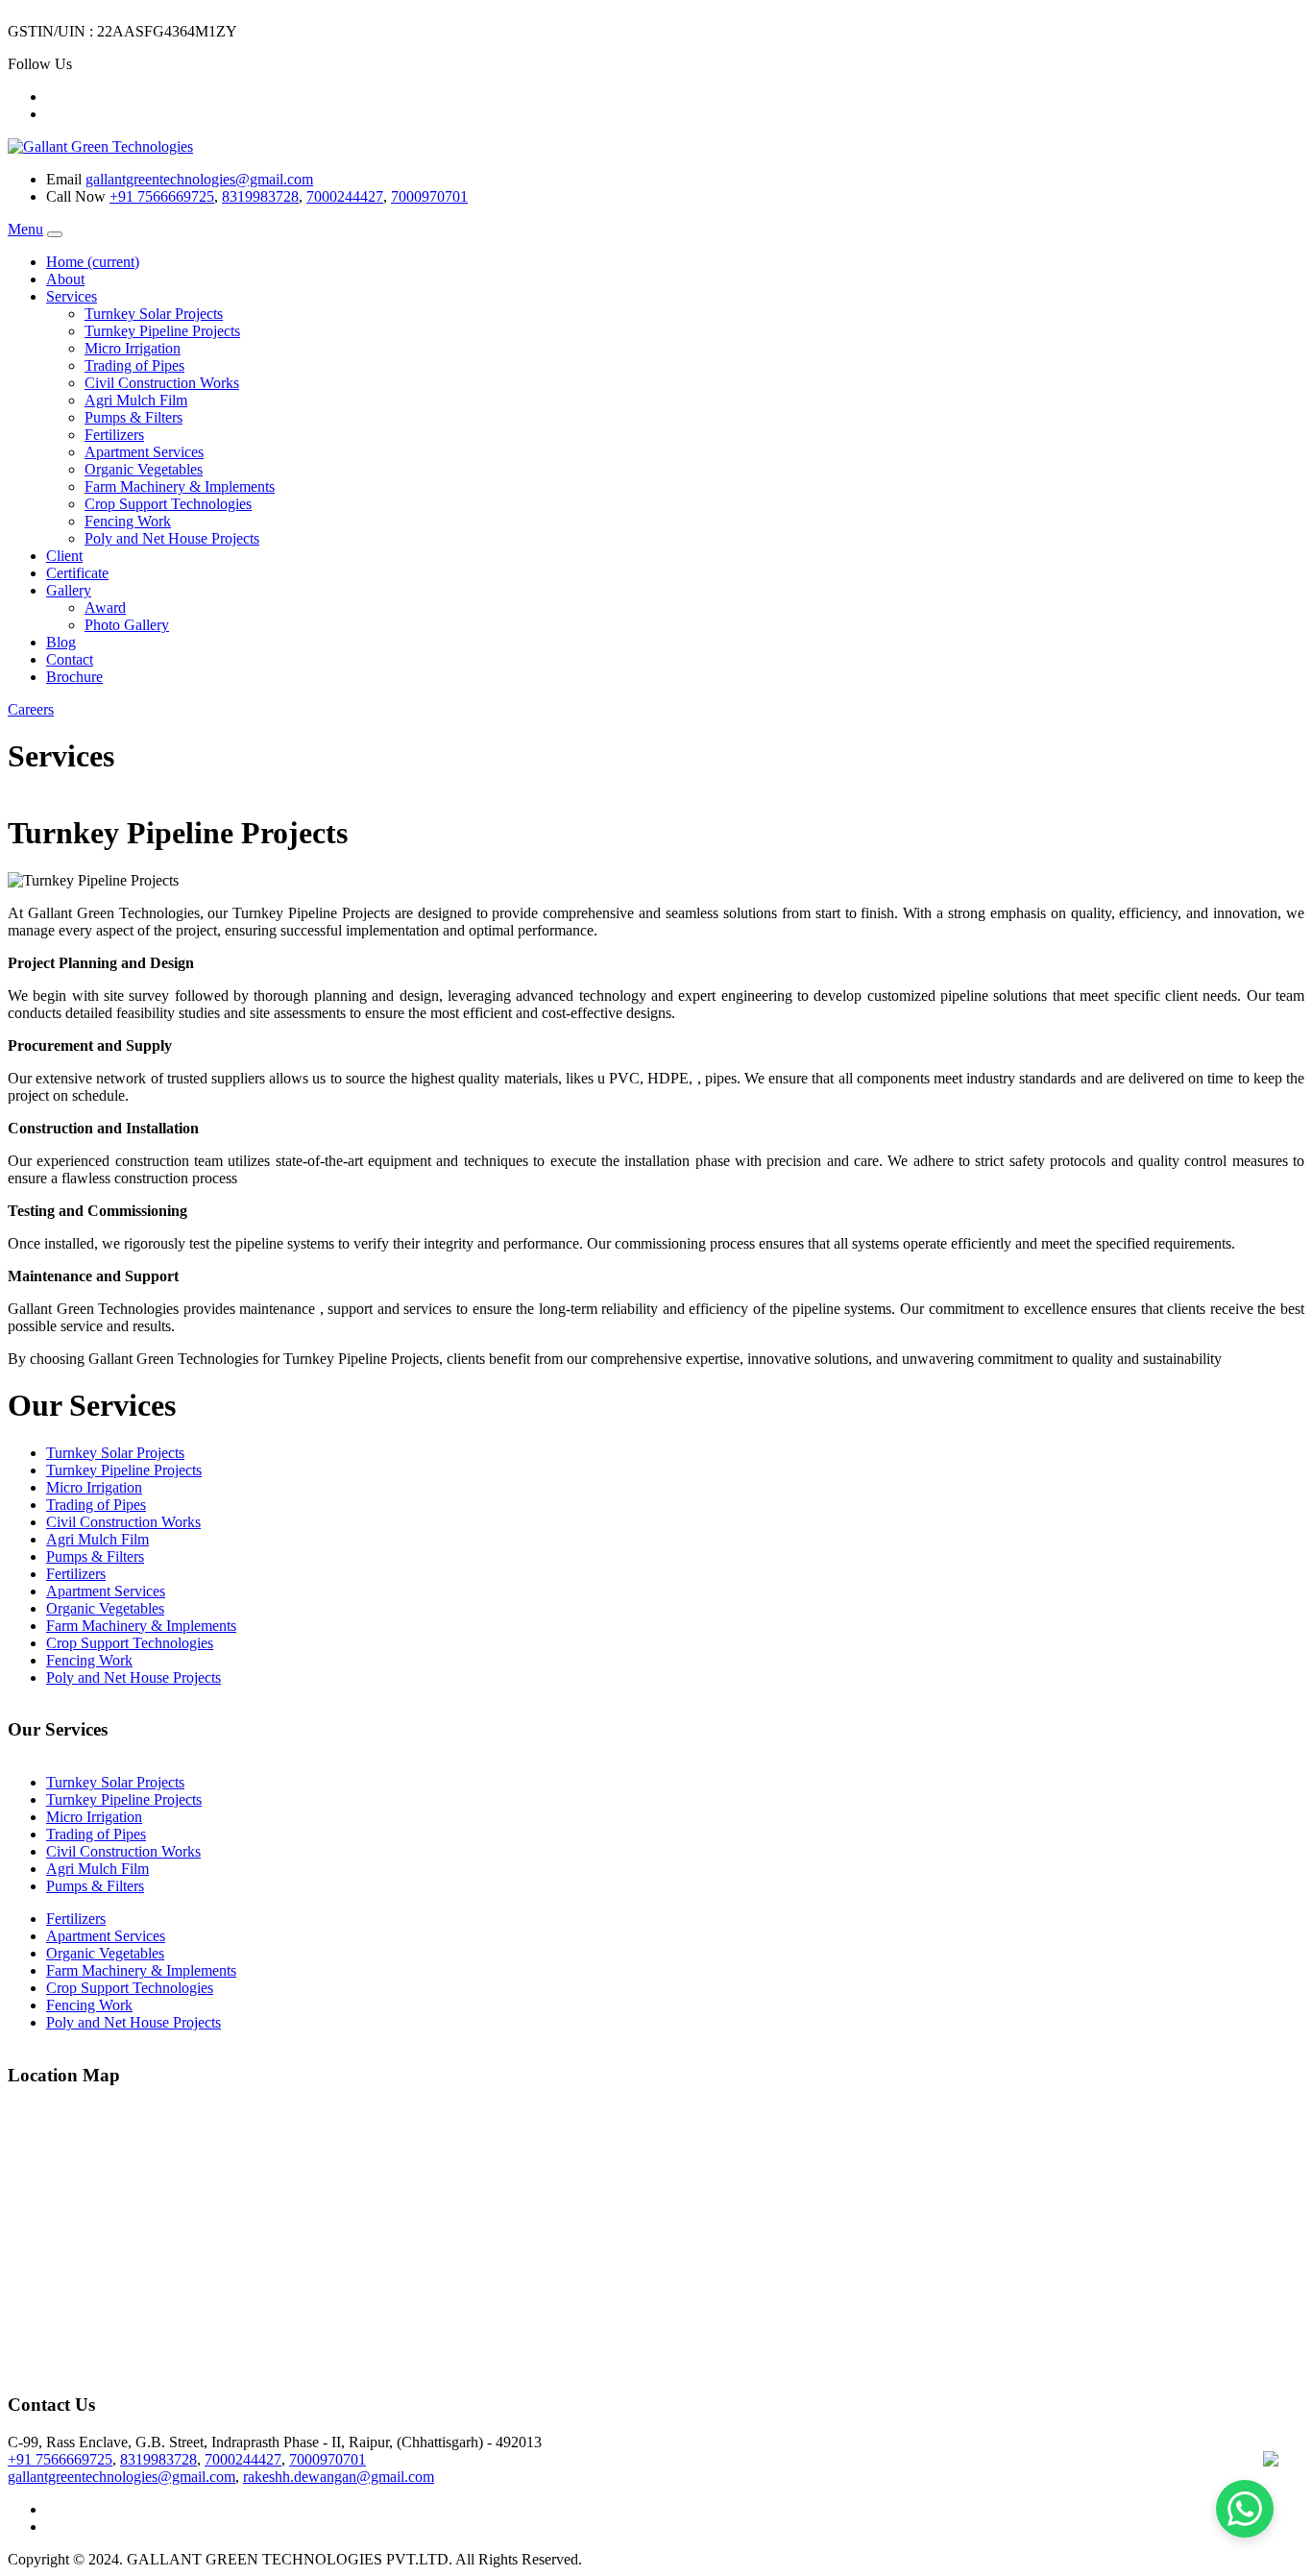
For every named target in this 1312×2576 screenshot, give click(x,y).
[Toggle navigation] (55, 234)
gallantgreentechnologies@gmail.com (199, 179)
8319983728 (260, 196)
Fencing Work (128, 521)
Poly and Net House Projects (172, 538)
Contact (70, 659)
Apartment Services (144, 452)
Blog (61, 642)
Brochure (74, 677)
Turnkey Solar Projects (154, 314)
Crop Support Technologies (168, 504)
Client (64, 556)
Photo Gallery (127, 625)
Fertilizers (114, 435)
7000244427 (345, 196)
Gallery (69, 590)
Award (105, 608)
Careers (31, 709)
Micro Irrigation (133, 348)
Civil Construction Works (162, 383)
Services (72, 296)
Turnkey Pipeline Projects (162, 331)
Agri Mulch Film (136, 400)
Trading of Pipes (134, 365)
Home (93, 262)
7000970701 (429, 196)
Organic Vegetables (144, 469)
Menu (25, 229)
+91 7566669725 (162, 196)
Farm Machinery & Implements (180, 486)
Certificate (77, 573)
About (65, 279)
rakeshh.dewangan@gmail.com (339, 2477)
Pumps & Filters (134, 417)
